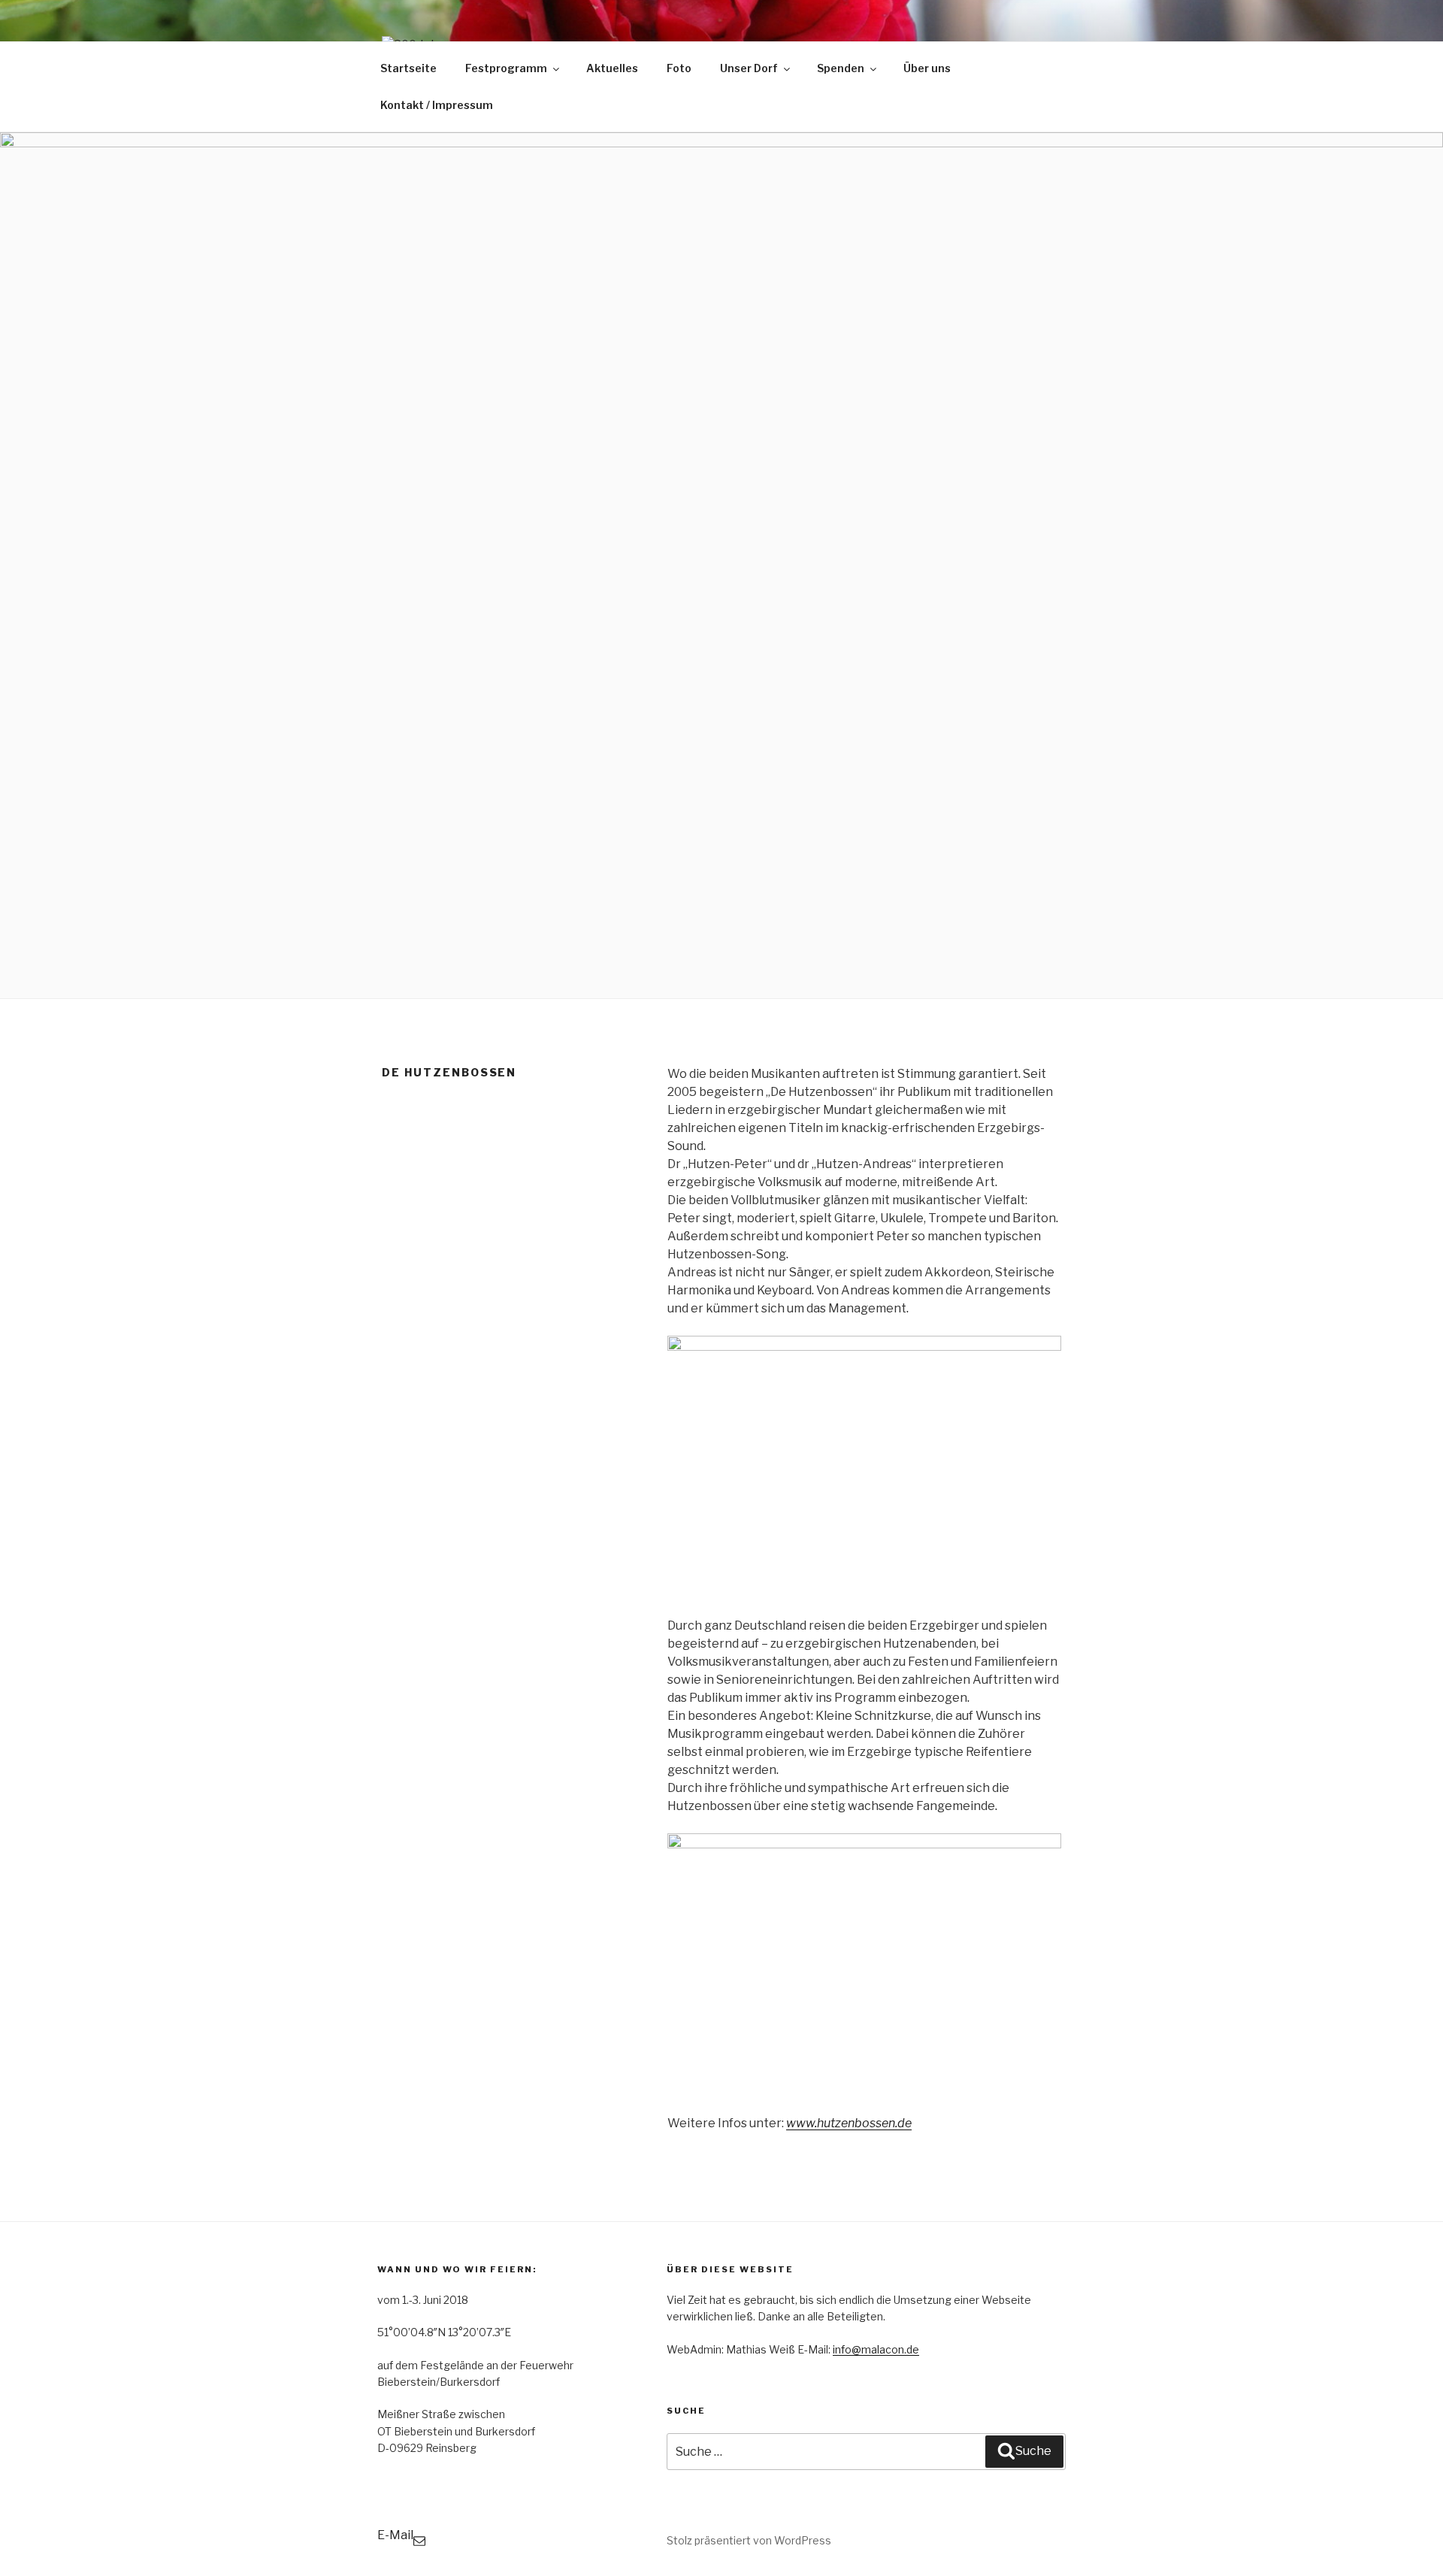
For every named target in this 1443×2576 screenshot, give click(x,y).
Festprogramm (506, 68)
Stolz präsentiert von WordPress (749, 2540)
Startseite (408, 68)
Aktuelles (612, 68)
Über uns (927, 68)
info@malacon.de (876, 2349)
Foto (679, 68)
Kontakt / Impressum (437, 105)
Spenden (841, 68)
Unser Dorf (749, 68)
